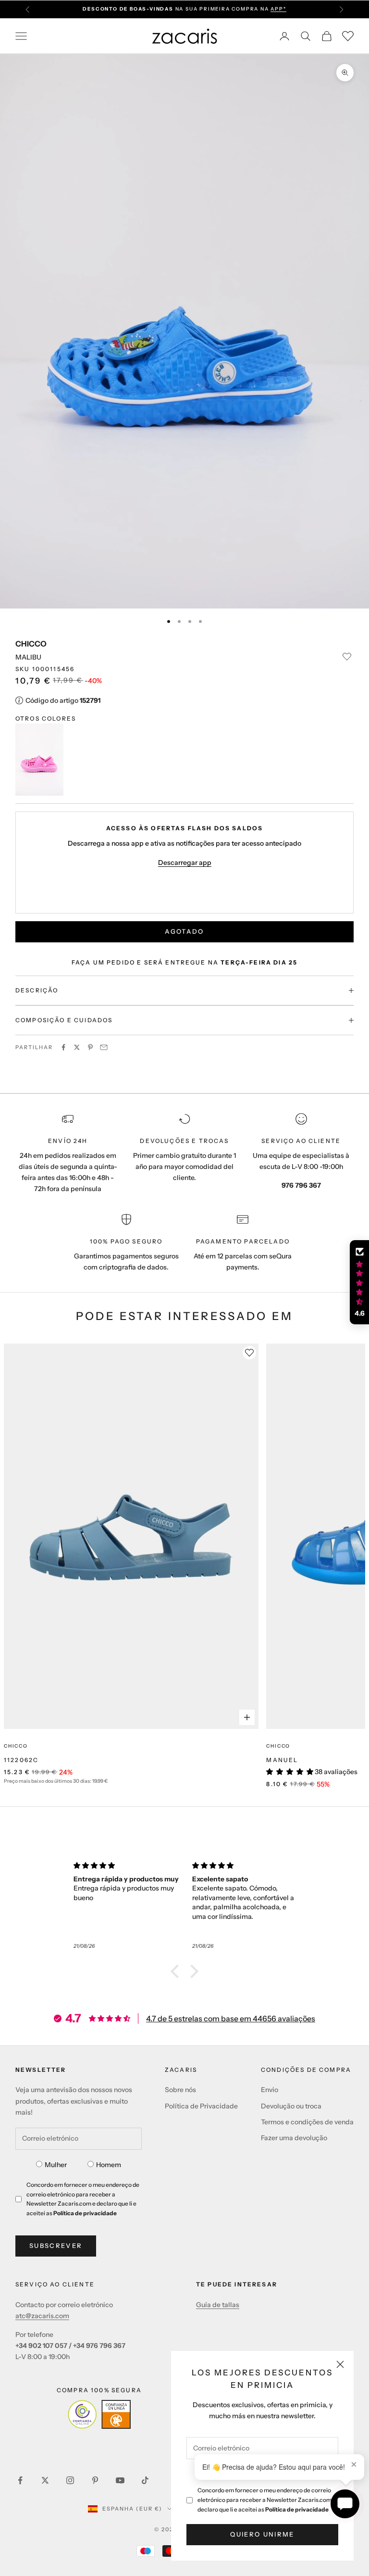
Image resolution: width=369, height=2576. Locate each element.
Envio (270, 2090)
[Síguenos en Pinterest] (95, 2480)
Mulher (56, 2165)
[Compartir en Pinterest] (90, 1047)
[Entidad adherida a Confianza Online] (99, 2414)
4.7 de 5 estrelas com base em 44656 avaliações (231, 2018)
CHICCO (31, 644)
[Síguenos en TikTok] (145, 2480)
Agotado (184, 931)
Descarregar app (185, 863)
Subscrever (56, 2246)
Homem (109, 2165)
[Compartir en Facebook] (63, 1047)
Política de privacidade (297, 2509)
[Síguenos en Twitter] (45, 2480)
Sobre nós (180, 2090)
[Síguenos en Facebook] (20, 2480)
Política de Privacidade (201, 2106)
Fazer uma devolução (294, 2138)
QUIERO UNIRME (262, 2534)
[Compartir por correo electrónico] (104, 1047)
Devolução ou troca (291, 2106)
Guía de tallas (218, 2305)
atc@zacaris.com (42, 2316)
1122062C (21, 1760)
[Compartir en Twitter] (77, 1047)
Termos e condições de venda (307, 2122)
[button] (177, 1971)
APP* (278, 9)
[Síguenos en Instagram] (70, 2480)
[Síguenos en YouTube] (120, 2480)
